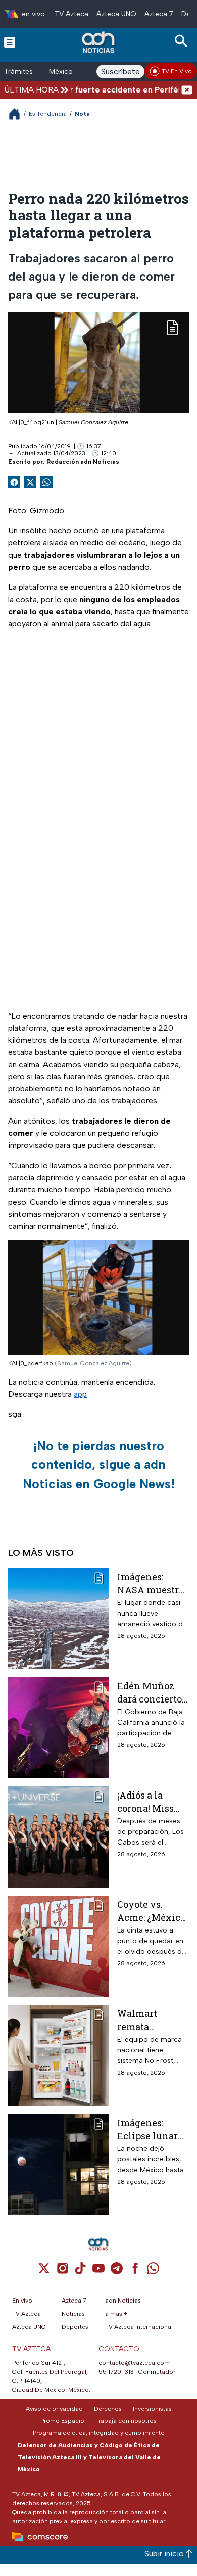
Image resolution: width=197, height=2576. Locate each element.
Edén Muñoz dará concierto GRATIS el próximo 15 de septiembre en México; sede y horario (150, 1692)
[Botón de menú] (10, 42)
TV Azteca (71, 14)
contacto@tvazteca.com (134, 2363)
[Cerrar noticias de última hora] (187, 90)
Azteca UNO (116, 14)
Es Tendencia (48, 114)
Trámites (18, 72)
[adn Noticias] (99, 42)
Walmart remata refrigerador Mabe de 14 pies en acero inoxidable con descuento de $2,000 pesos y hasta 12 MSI (152, 2020)
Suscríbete (120, 72)
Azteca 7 (159, 14)
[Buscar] (183, 41)
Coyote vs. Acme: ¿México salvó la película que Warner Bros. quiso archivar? (153, 1911)
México (61, 72)
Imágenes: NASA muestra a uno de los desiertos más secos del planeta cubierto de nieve (151, 1583)
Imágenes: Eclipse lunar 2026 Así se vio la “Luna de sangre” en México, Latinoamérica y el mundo (150, 2129)
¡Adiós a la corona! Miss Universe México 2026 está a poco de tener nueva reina (147, 1801)
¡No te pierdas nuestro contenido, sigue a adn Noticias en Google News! (99, 1465)
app (80, 1394)
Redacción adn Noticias (83, 462)
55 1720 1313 (116, 2372)
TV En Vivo (177, 71)
